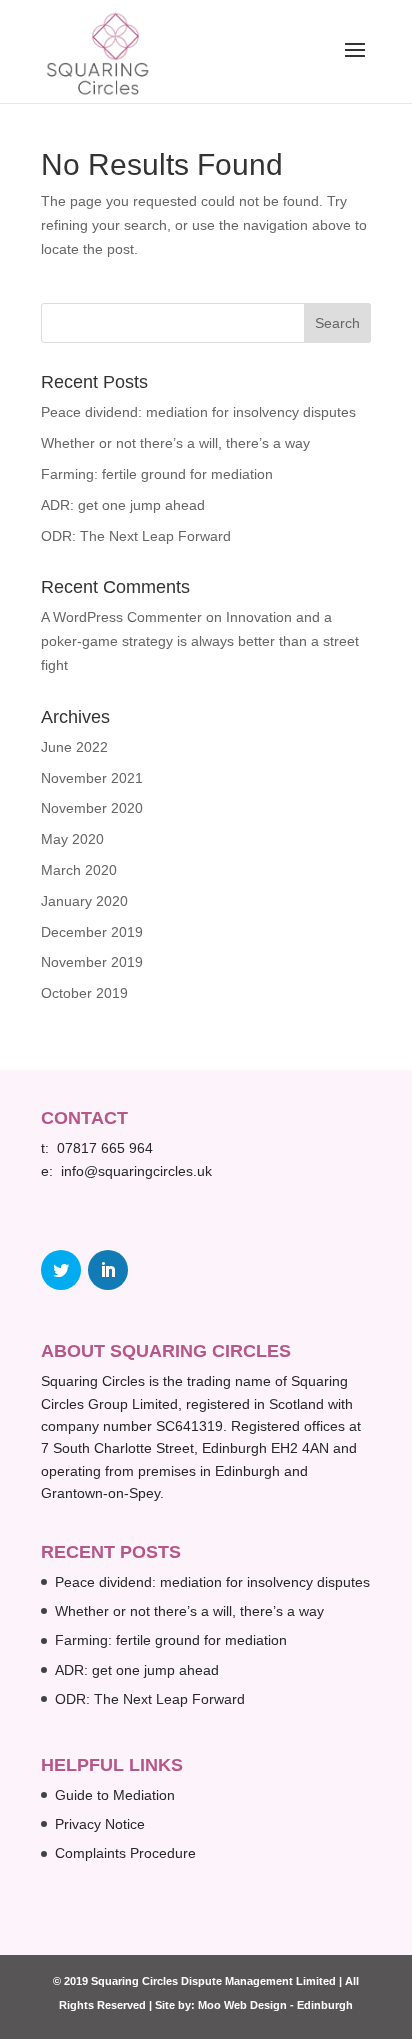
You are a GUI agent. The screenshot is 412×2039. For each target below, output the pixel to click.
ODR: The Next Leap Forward (136, 536)
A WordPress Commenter (121, 617)
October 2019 (84, 993)
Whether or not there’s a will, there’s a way (175, 443)
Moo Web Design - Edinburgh (275, 2005)
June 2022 (74, 747)
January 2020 (84, 901)
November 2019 (92, 962)
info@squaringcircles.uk (136, 1171)
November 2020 (92, 808)
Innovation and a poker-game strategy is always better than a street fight (200, 641)
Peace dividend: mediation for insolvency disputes (198, 412)
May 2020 (72, 839)
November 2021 (92, 778)
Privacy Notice (100, 1824)
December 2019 (92, 932)
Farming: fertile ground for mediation (157, 474)
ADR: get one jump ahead (123, 505)
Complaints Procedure (125, 1853)
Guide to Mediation (115, 1795)
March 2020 (79, 870)
